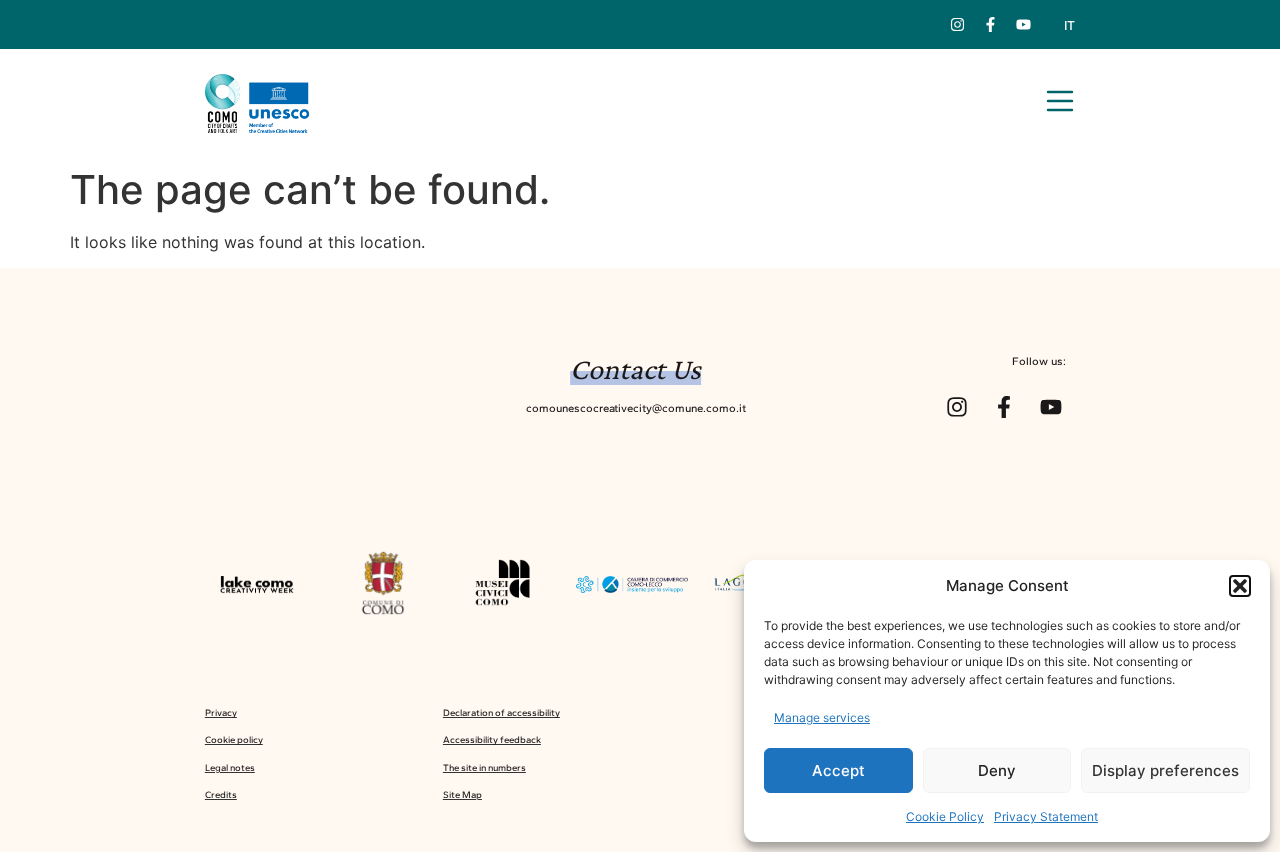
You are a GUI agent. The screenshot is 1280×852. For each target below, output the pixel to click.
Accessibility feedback (492, 739)
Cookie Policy (945, 816)
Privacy (221, 712)
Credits (221, 794)
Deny (997, 770)
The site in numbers (484, 767)
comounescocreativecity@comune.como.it (636, 408)
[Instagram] (958, 25)
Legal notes (230, 767)
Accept (838, 770)
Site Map (462, 794)
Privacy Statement (1046, 816)
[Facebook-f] (991, 25)
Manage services (822, 717)
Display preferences (1165, 770)
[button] (1240, 586)
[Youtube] (1024, 25)
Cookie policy (234, 739)
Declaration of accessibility (501, 712)
